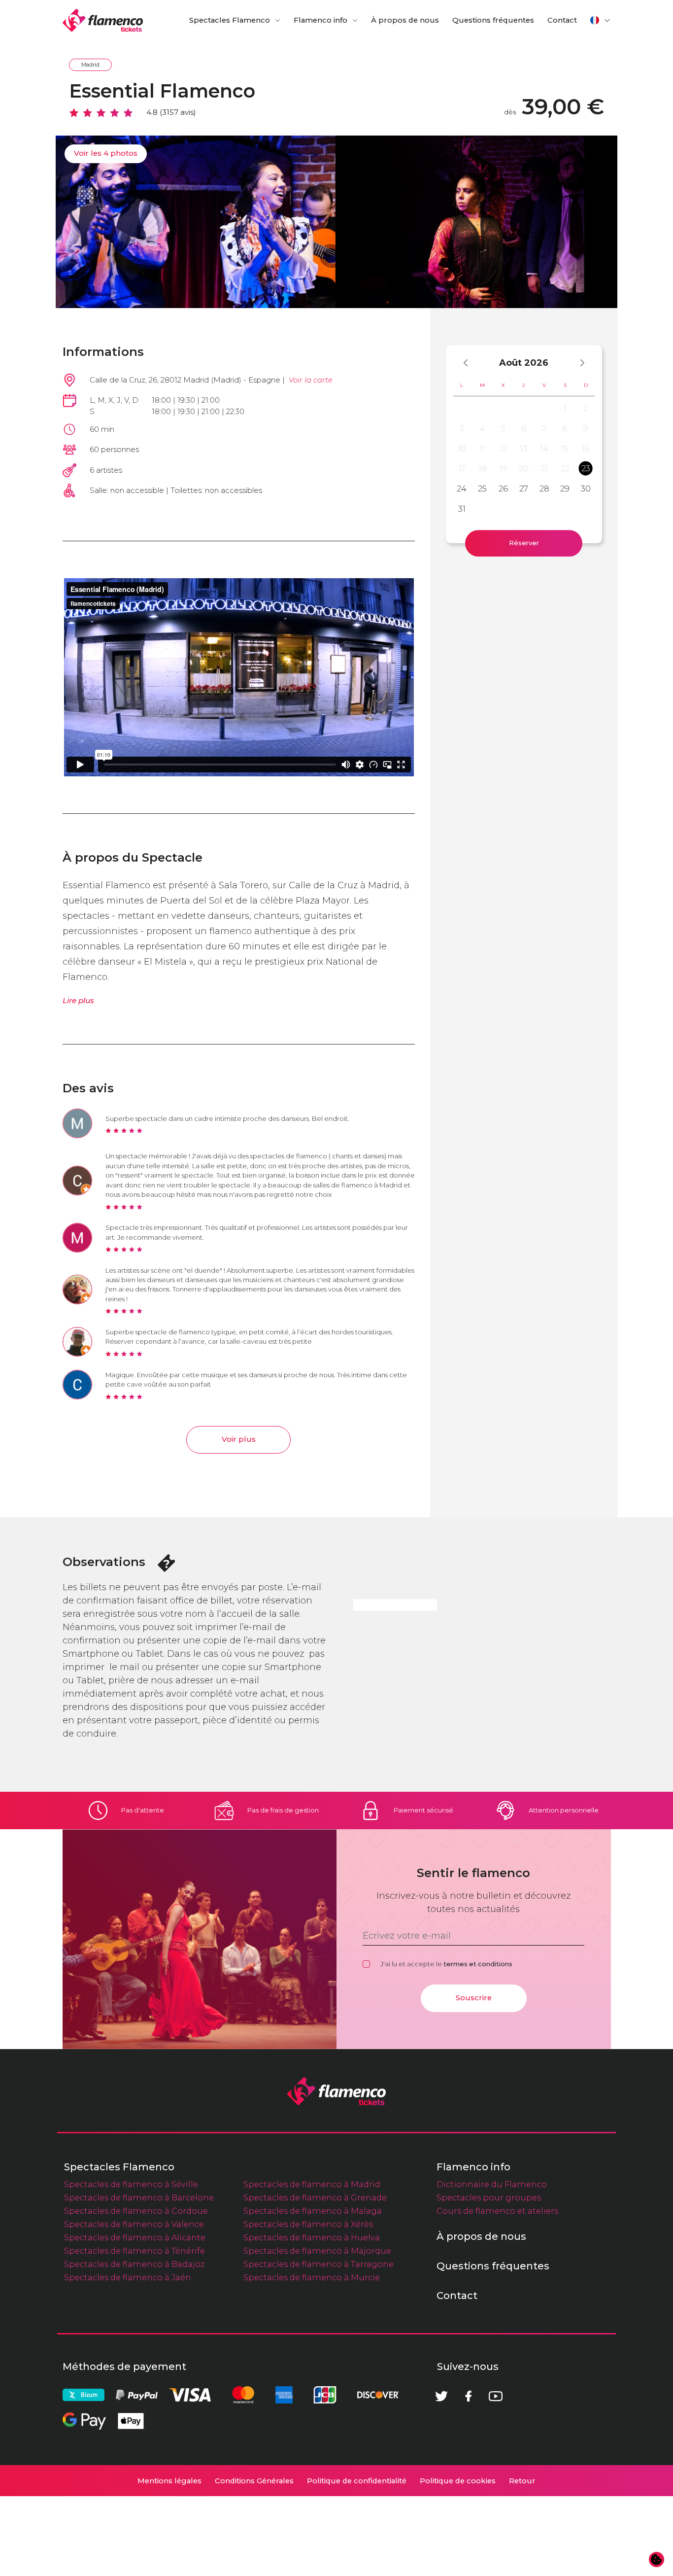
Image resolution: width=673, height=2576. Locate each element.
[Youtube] (496, 2396)
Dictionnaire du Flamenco (492, 2184)
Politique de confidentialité (357, 2481)
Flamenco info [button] (320, 20)
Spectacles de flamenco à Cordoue (136, 2211)
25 (482, 488)
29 (565, 488)
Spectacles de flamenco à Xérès (308, 2224)
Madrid (90, 65)
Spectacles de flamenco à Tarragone (319, 2264)
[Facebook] (469, 2396)
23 (586, 468)
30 (586, 488)
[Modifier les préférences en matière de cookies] (657, 2560)
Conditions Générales (254, 2481)
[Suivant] (578, 363)
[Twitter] (441, 2396)
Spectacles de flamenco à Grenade (315, 2197)
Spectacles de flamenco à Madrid (312, 2184)
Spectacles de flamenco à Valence (134, 2224)
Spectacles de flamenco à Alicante (135, 2237)
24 (462, 488)
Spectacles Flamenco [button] (230, 20)
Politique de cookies (458, 2481)
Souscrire (474, 1998)
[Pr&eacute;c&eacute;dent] (470, 363)
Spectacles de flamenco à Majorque (317, 2251)
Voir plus (239, 1439)
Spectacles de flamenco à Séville (131, 2184)
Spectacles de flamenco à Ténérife (135, 2251)
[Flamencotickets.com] (103, 20)
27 (524, 488)
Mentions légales (169, 2481)
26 (503, 488)
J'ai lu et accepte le (446, 1964)
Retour (522, 2481)
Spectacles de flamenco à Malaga (313, 2211)
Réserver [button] (524, 543)
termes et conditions (478, 1964)
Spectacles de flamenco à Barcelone (139, 2197)
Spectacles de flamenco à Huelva (312, 2237)
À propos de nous (405, 20)
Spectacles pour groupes (489, 2197)
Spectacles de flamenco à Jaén (128, 2277)
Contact (562, 20)
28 (544, 488)
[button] (601, 20)
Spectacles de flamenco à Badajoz (134, 2264)
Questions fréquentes (493, 20)
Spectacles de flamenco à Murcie (312, 2277)
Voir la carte (311, 380)
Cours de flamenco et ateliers (497, 2211)
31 (462, 509)
